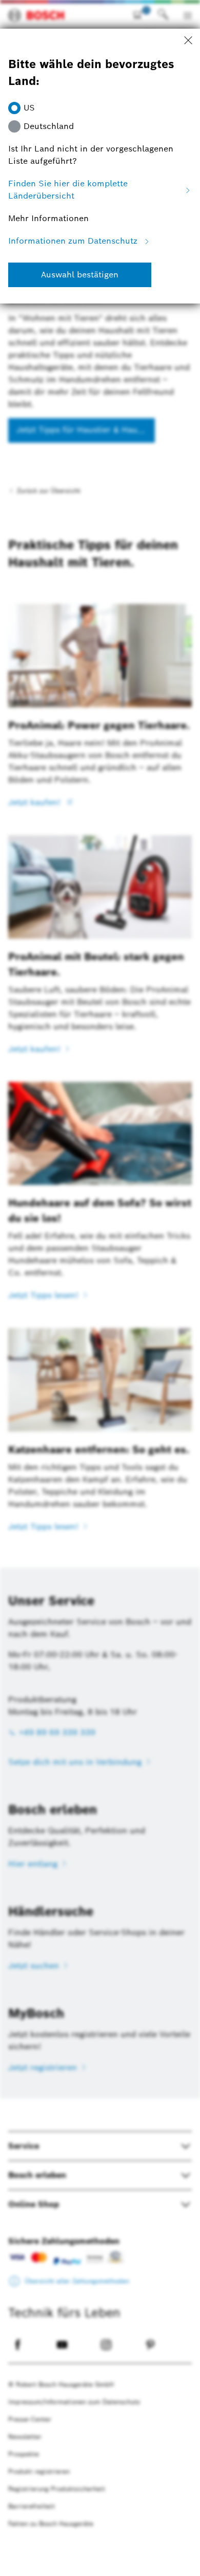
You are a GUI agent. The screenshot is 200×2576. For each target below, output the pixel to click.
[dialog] (100, 1288)
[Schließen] (188, 41)
